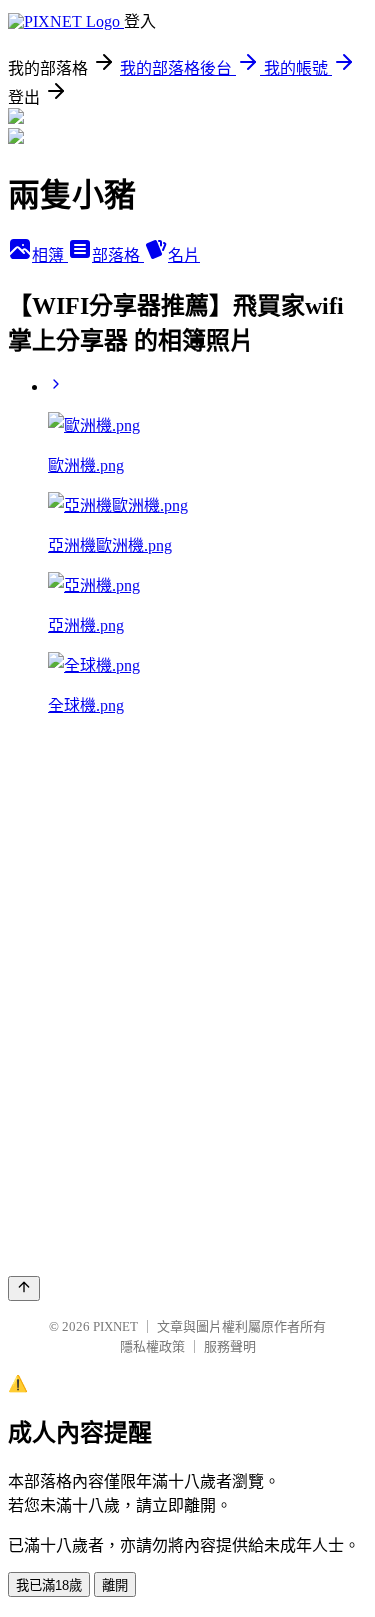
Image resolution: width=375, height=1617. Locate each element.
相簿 (50, 255)
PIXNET (115, 1326)
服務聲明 (230, 1346)
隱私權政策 (152, 1346)
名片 (184, 255)
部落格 (118, 255)
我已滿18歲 (49, 1585)
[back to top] (24, 1288)
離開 (115, 1585)
